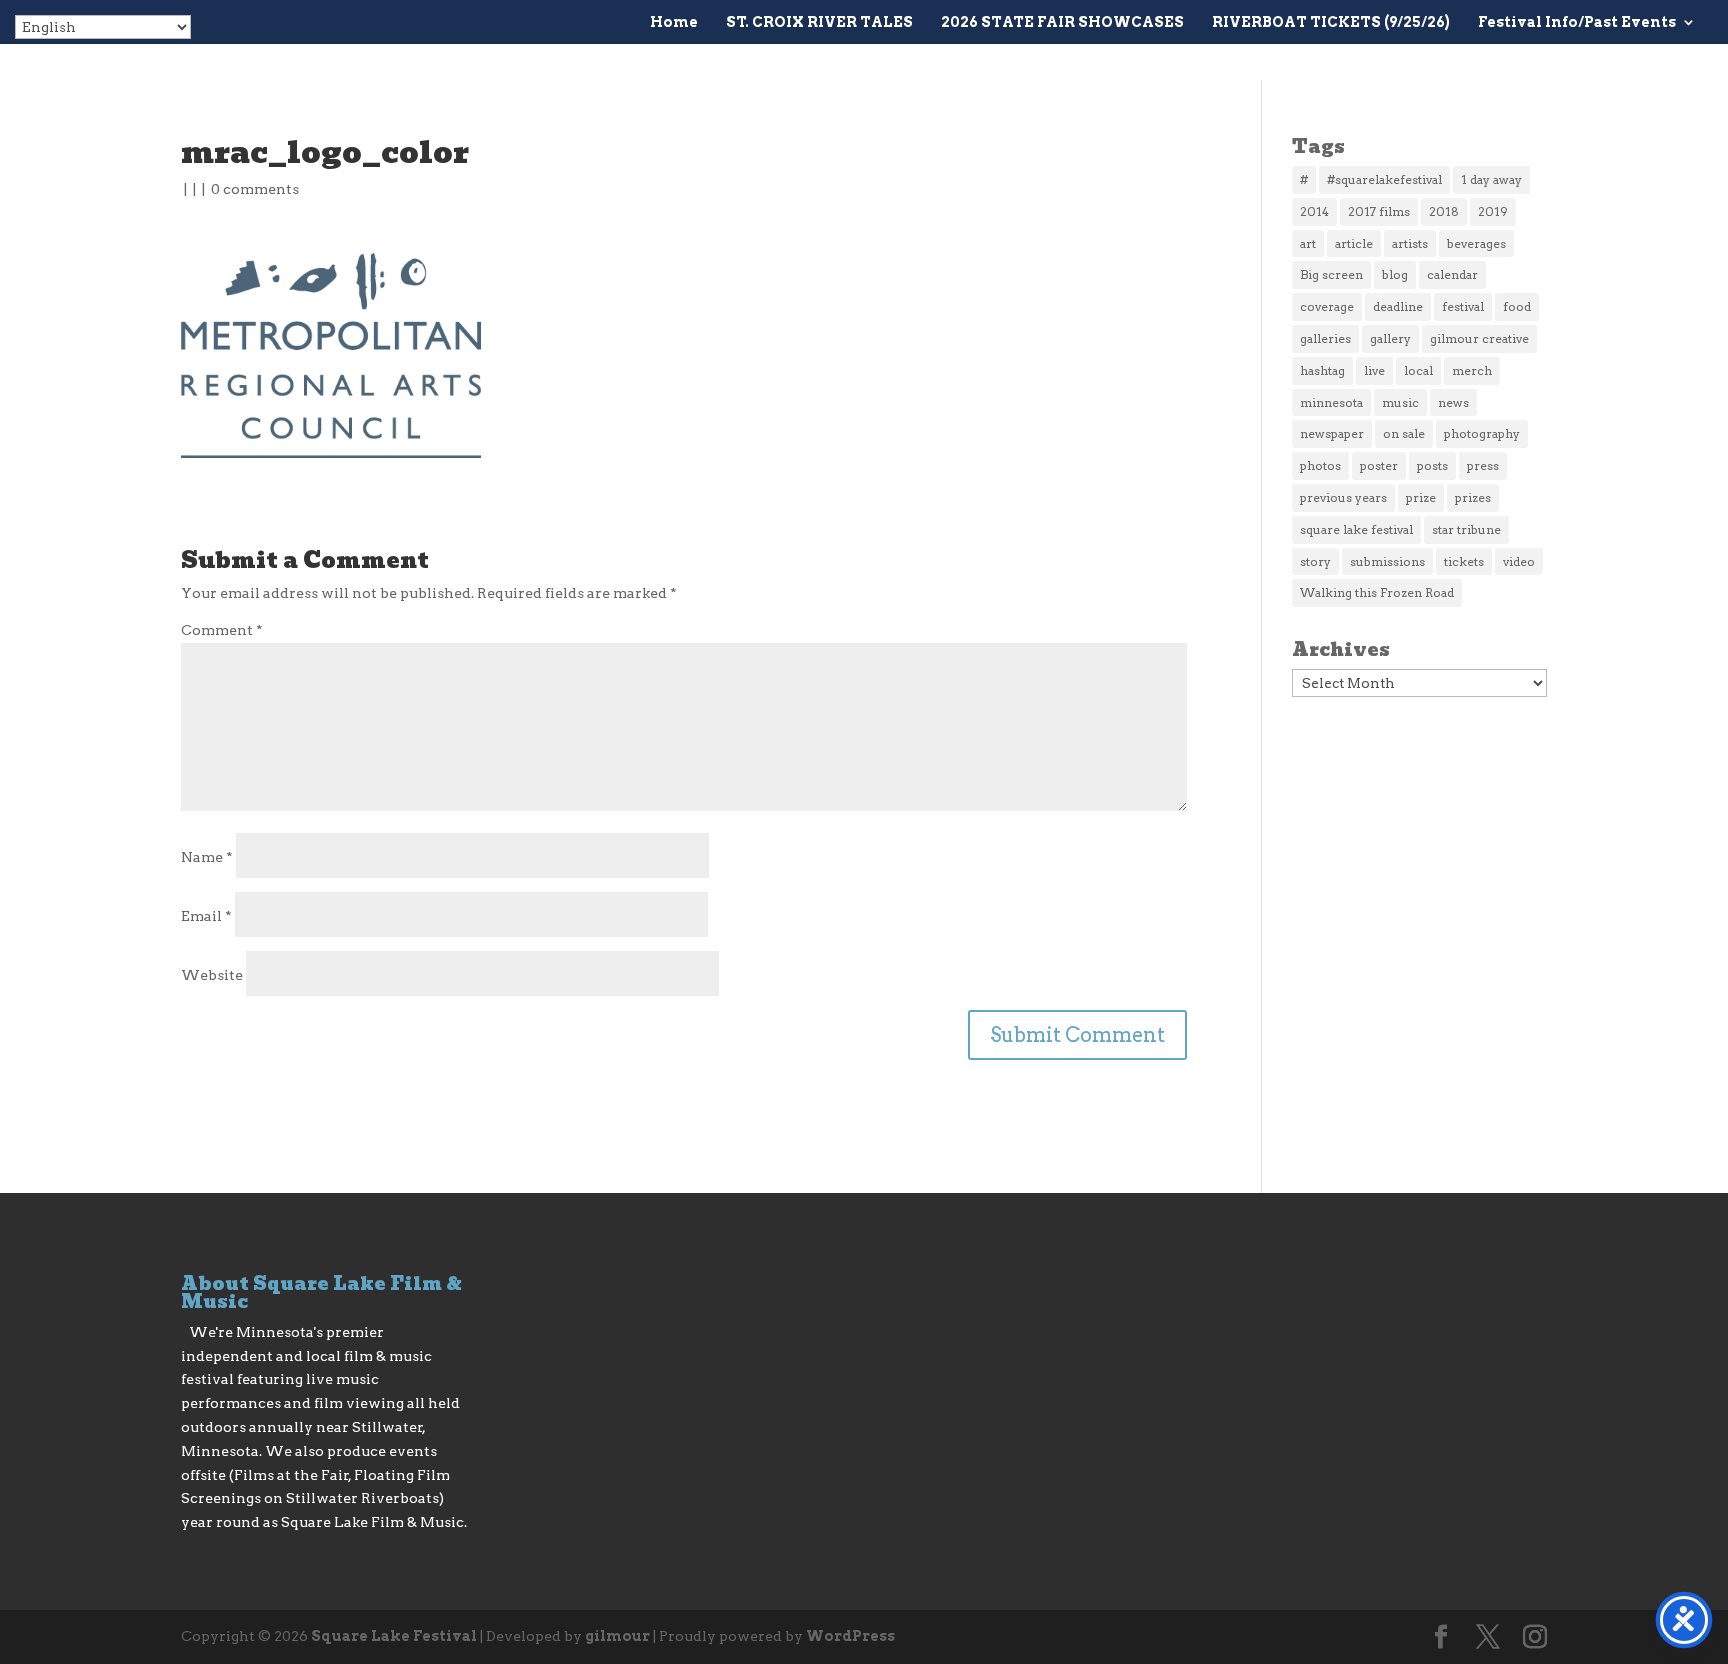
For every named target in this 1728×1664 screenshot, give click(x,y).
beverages (1476, 243)
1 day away (1491, 179)
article (1354, 243)
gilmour (617, 1636)
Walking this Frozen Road (1377, 592)
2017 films (1379, 211)
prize (1421, 497)
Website (212, 975)
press (1483, 465)
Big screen (1331, 274)
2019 (1493, 211)
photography (1482, 433)
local (1418, 370)
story (1315, 561)
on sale (1404, 433)
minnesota (1331, 402)
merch (1472, 370)
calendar (1452, 274)
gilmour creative (1479, 338)
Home (674, 22)
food (1517, 306)
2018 (1444, 211)
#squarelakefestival (1384, 179)
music (1400, 402)
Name (207, 857)
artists (1410, 243)
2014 (1314, 211)
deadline (1398, 306)
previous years (1343, 497)
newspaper (1332, 433)
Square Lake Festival (394, 1636)
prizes (1473, 497)
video (1519, 561)
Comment (222, 630)
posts (1432, 465)
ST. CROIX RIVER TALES (819, 22)
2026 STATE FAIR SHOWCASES (1062, 22)
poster (1379, 465)
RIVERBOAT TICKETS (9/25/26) (1331, 22)
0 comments (255, 189)
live (1374, 370)
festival (1463, 306)
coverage (1327, 306)
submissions (1387, 561)
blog (1395, 274)
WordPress (850, 1636)
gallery (1390, 338)
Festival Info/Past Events (1577, 22)
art (1308, 243)
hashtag (1322, 370)
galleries (1325, 338)
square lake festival (1356, 529)
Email (206, 916)
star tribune (1466, 529)
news (1453, 402)
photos (1320, 465)
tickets (1464, 561)
